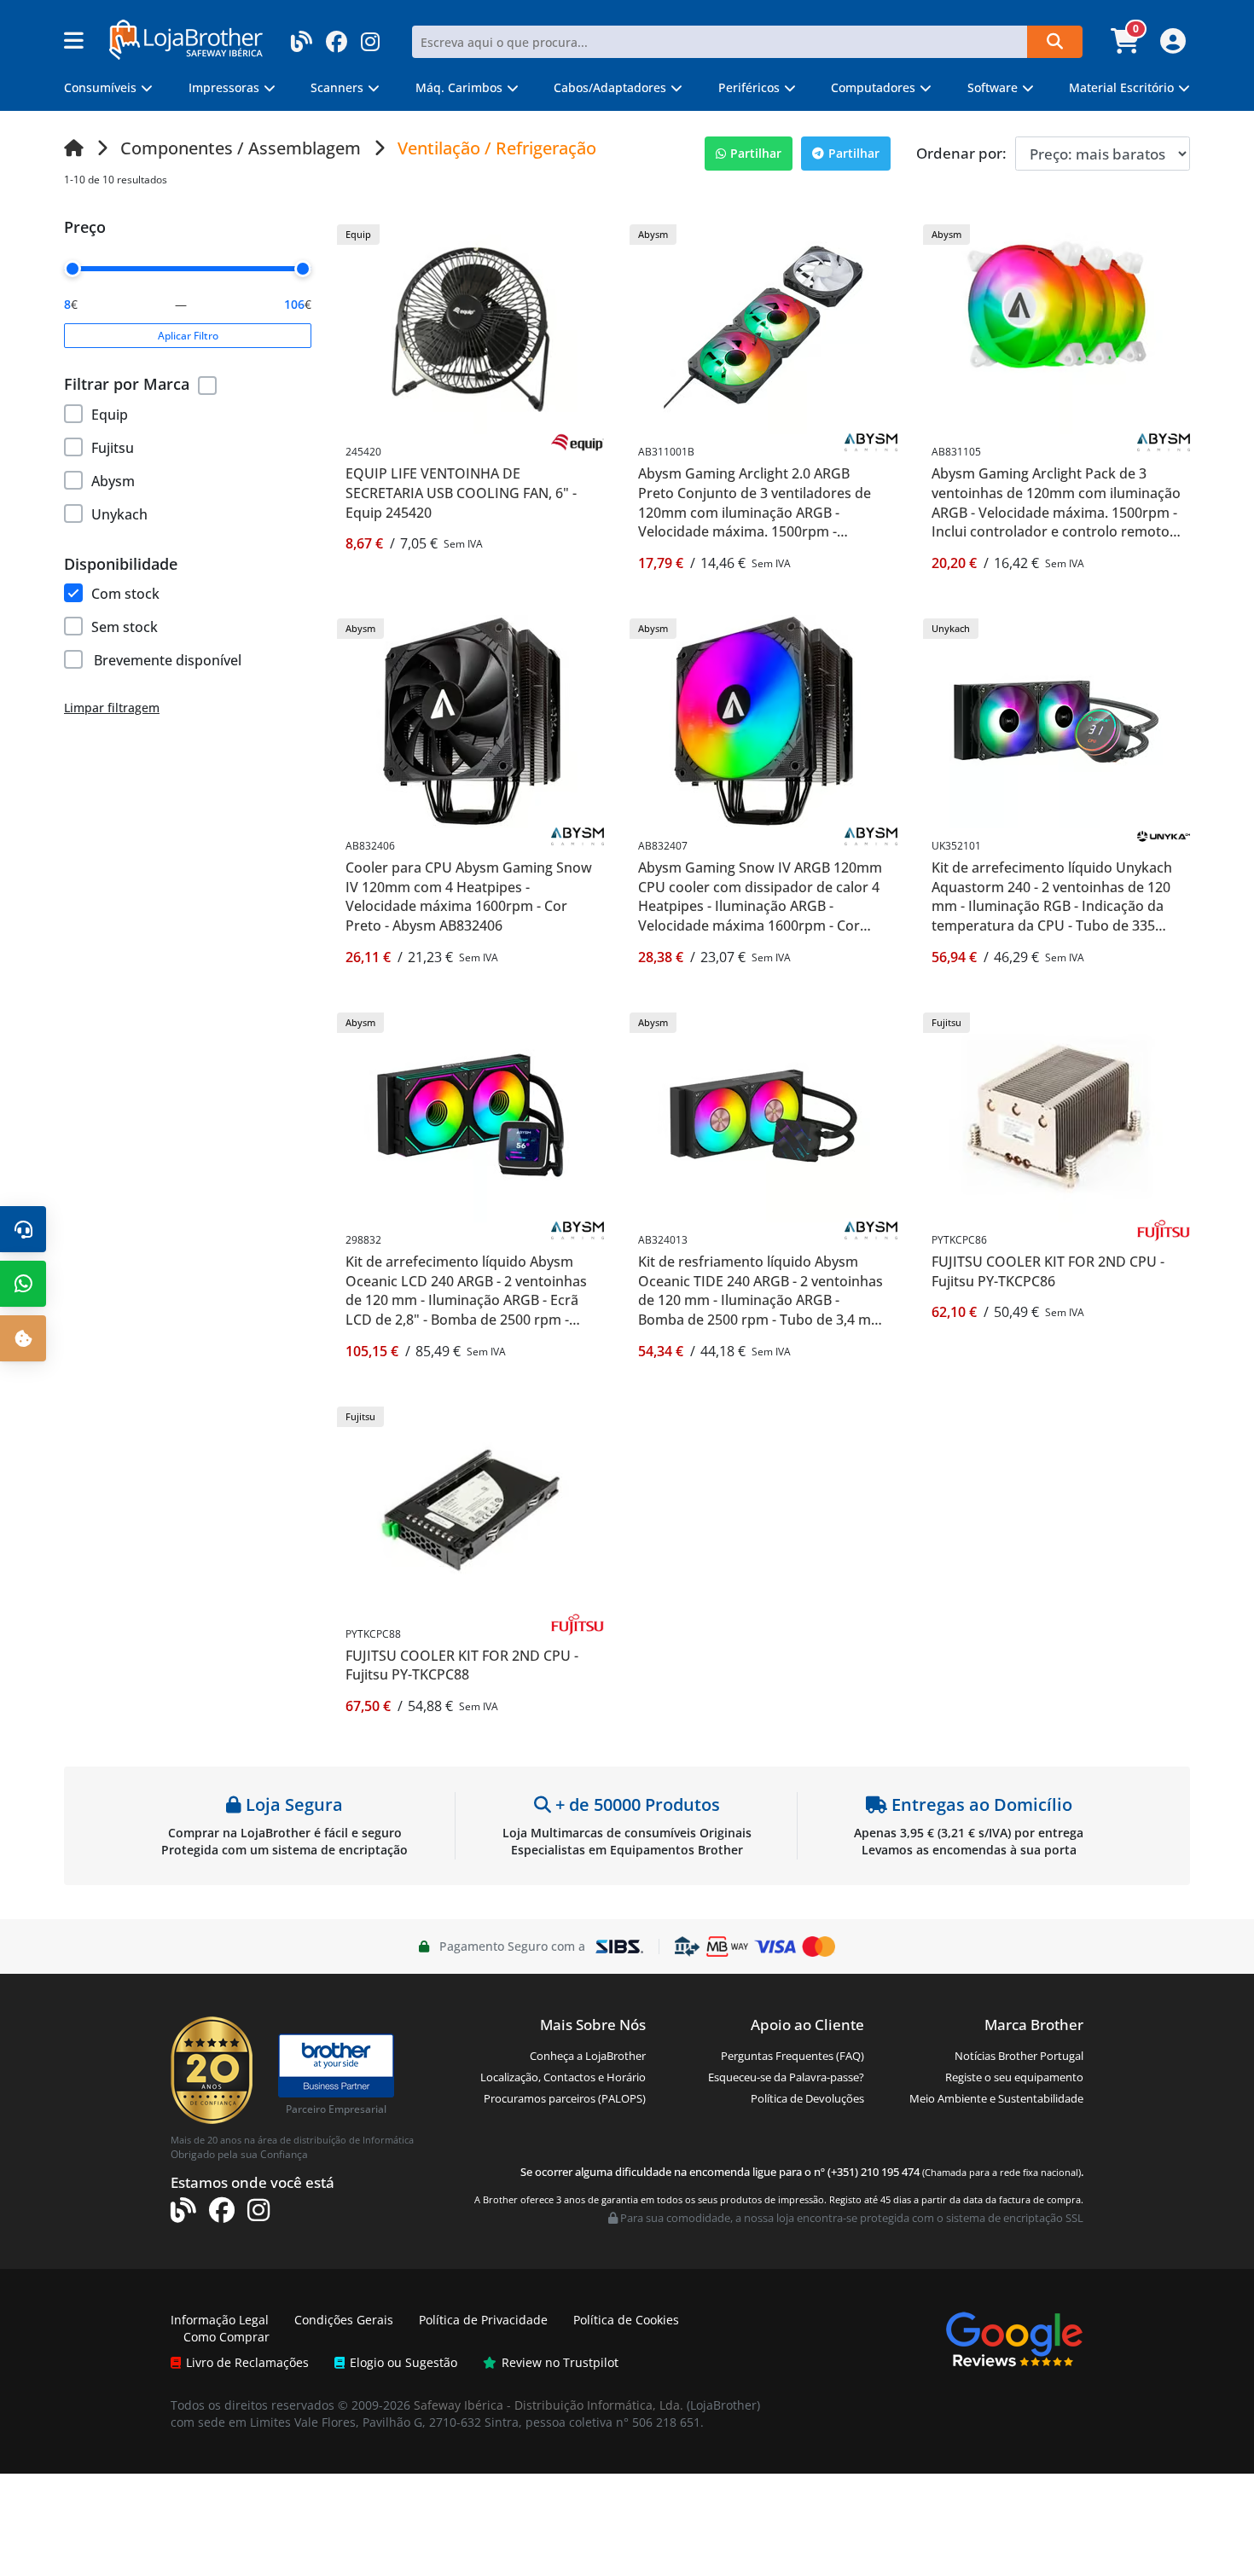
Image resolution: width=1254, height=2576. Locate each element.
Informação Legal (220, 2320)
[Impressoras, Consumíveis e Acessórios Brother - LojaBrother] (186, 38)
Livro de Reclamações (247, 2362)
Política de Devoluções (807, 2098)
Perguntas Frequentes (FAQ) (792, 2056)
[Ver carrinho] (1127, 46)
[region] (188, 461)
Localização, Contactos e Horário (563, 2077)
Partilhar (756, 153)
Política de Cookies (626, 2320)
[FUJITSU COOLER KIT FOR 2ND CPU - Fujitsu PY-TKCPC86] (1056, 1114)
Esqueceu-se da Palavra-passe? (786, 2077)
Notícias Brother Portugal (1019, 2056)
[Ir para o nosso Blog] (302, 36)
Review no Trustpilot (560, 2362)
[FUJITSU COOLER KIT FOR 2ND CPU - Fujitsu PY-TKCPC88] (471, 1508)
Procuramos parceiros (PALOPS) (565, 2098)
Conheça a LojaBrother (588, 2056)
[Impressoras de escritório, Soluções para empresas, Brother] (336, 2058)
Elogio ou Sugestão (403, 2362)
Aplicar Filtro (188, 336)
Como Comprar (226, 2337)
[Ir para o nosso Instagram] (370, 36)
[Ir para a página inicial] (74, 148)
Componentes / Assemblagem (241, 148)
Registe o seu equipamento (1014, 2077)
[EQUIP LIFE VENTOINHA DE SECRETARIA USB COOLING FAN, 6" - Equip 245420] (471, 326)
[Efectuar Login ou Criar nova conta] (1171, 46)
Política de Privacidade (483, 2320)
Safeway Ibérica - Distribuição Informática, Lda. (549, 2405)
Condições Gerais (344, 2320)
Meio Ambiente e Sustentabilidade (996, 2098)
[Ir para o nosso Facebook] (337, 36)
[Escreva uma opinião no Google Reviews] (1014, 2338)
